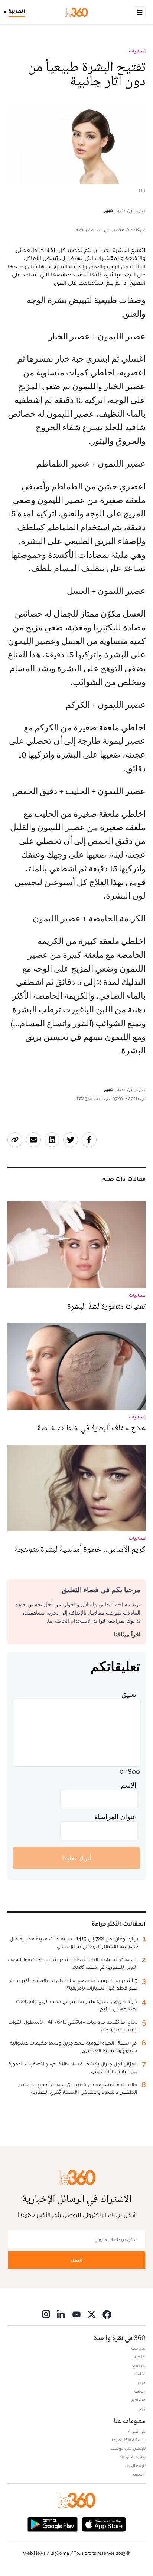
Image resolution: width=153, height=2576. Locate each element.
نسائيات (137, 51)
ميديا (141, 2383)
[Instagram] (46, 2314)
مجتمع (139, 2365)
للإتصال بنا (136, 2465)
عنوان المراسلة (115, 1817)
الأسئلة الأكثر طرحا (129, 2440)
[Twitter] (92, 2314)
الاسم (128, 1785)
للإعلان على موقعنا (128, 2448)
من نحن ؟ (137, 2431)
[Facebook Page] (107, 2314)
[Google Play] (52, 2523)
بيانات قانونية (133, 2457)
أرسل (76, 2260)
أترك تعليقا (77, 1858)
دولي (141, 2408)
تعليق (129, 1694)
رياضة (140, 2391)
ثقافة (141, 2374)
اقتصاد (139, 2357)
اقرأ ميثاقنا (127, 1634)
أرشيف (139, 2474)
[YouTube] (76, 2314)
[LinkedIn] (61, 2314)
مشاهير (139, 2400)
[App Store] (104, 2523)
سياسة (139, 2348)
